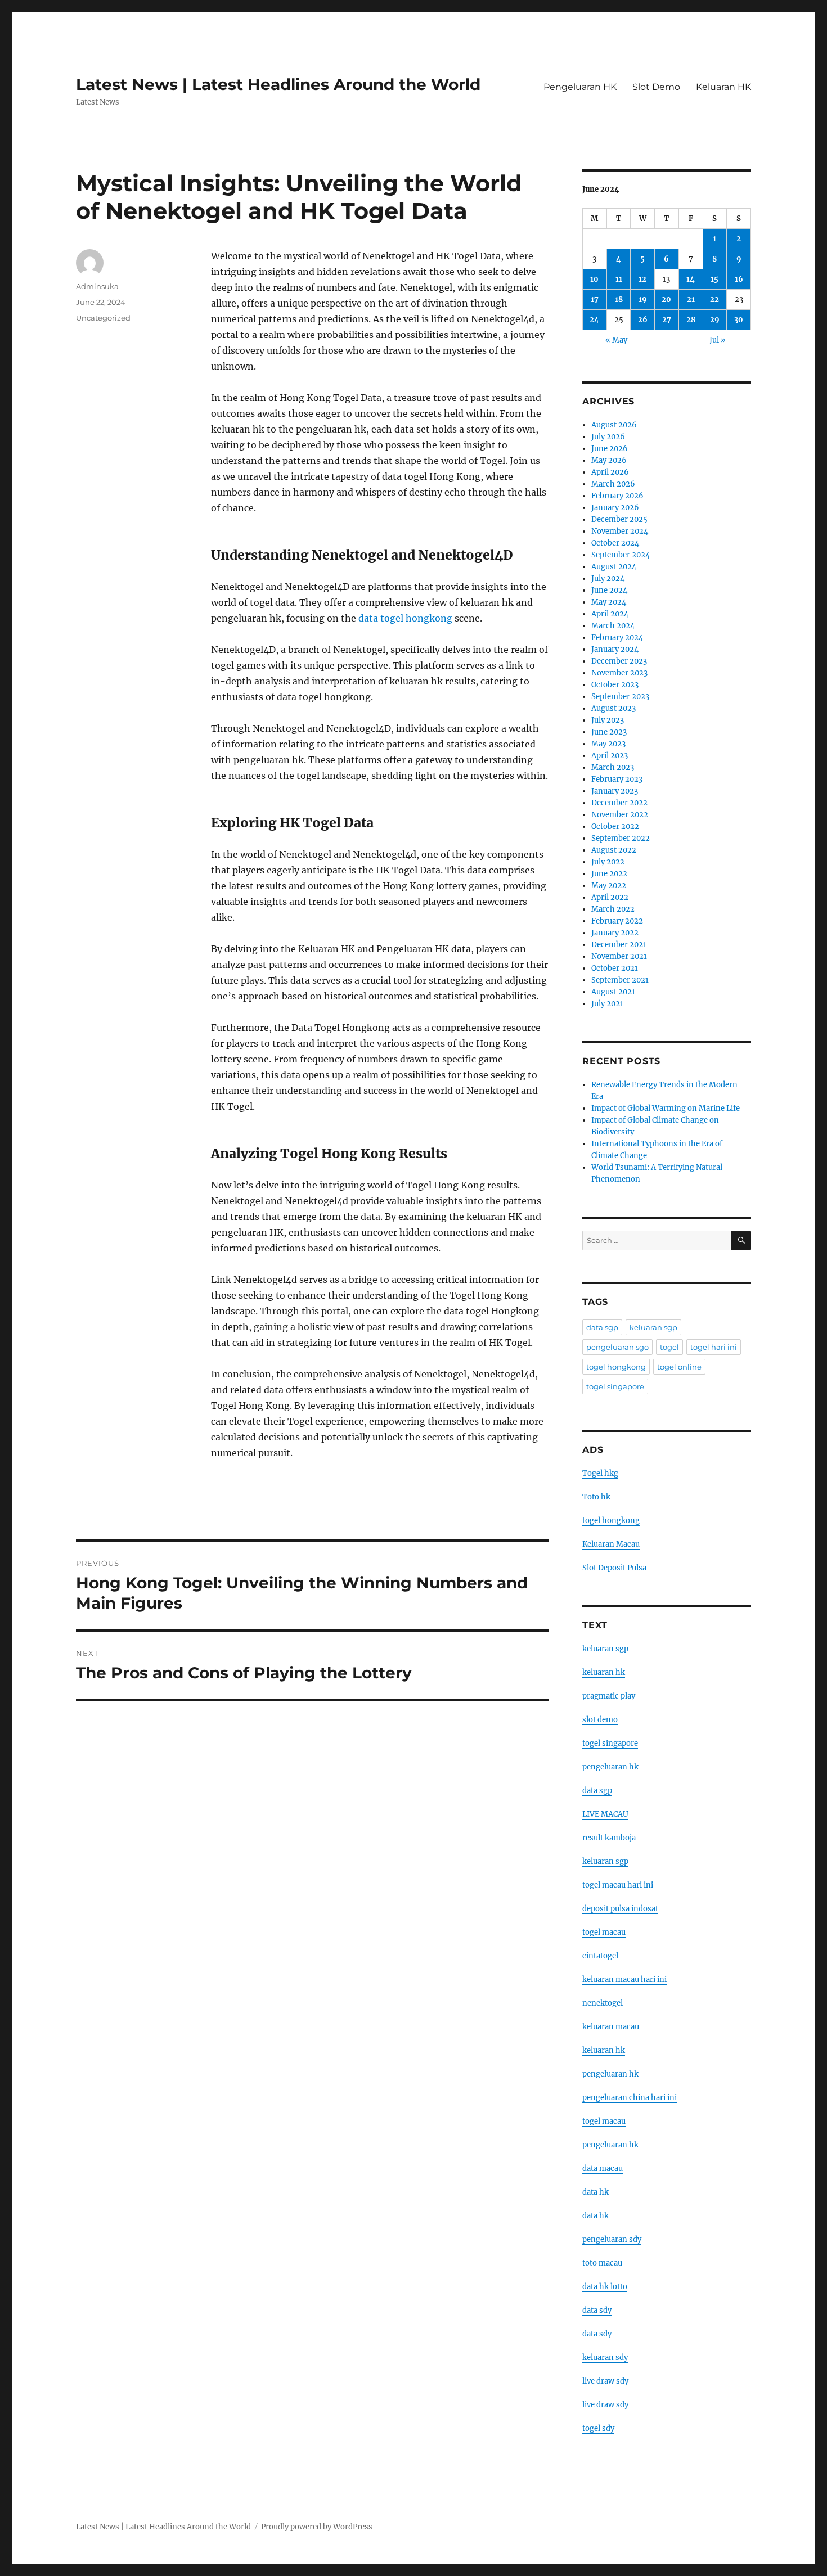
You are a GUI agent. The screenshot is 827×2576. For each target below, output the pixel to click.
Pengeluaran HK (580, 87)
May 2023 (608, 744)
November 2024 (620, 531)
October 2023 (615, 685)
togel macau (604, 2121)
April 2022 (610, 897)
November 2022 (620, 815)
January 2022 (615, 933)
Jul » (718, 340)
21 (691, 300)
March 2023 (613, 767)
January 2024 (615, 649)
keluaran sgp (653, 1327)
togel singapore (615, 1386)
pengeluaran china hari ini (630, 2098)
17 (595, 300)
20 (666, 300)
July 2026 (608, 437)
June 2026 (610, 449)
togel (669, 1347)
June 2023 (609, 732)
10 (594, 279)
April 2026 (610, 472)
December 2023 (619, 661)
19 (643, 300)
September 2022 (621, 838)
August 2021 (613, 992)
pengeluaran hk (610, 1767)
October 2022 (615, 827)
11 (619, 279)
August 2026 (614, 425)
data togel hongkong (405, 618)
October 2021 (615, 968)
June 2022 (609, 874)
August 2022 (614, 850)
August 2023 (613, 708)
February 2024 (617, 638)
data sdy (597, 2310)
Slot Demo (656, 87)
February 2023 (617, 779)
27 (667, 320)
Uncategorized (103, 318)
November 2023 (619, 673)
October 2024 (615, 543)
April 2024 (610, 614)
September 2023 (620, 697)
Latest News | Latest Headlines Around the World (278, 84)
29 (715, 320)
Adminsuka (97, 286)
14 (691, 279)
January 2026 (615, 508)
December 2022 (619, 803)
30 (739, 320)
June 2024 (609, 590)
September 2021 (620, 980)
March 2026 (613, 484)
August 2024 (614, 567)
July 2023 (608, 720)
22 (714, 300)
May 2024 (609, 602)
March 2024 (613, 626)
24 (594, 320)
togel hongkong (616, 1367)
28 (691, 320)
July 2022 (608, 862)
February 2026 (617, 496)
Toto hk (596, 1497)
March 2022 (613, 909)
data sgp (602, 1327)
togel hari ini (714, 1347)
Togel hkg (600, 1473)
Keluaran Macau (611, 1544)
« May (616, 340)
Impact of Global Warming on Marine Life (666, 1108)
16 (739, 279)
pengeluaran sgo (617, 1347)
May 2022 (609, 886)
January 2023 (615, 791)
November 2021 (619, 956)
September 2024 (621, 555)
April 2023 (610, 756)
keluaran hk (604, 1672)
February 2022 (617, 921)
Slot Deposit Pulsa (614, 1568)
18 (619, 300)
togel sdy (598, 2428)
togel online (679, 1367)
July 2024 (608, 578)
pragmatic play (609, 1696)
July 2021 (607, 1004)
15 (714, 279)
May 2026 (609, 460)
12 (642, 279)
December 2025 (619, 519)
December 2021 (619, 945)
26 (643, 320)
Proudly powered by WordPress (317, 2527)
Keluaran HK (723, 87)
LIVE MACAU (605, 1814)
